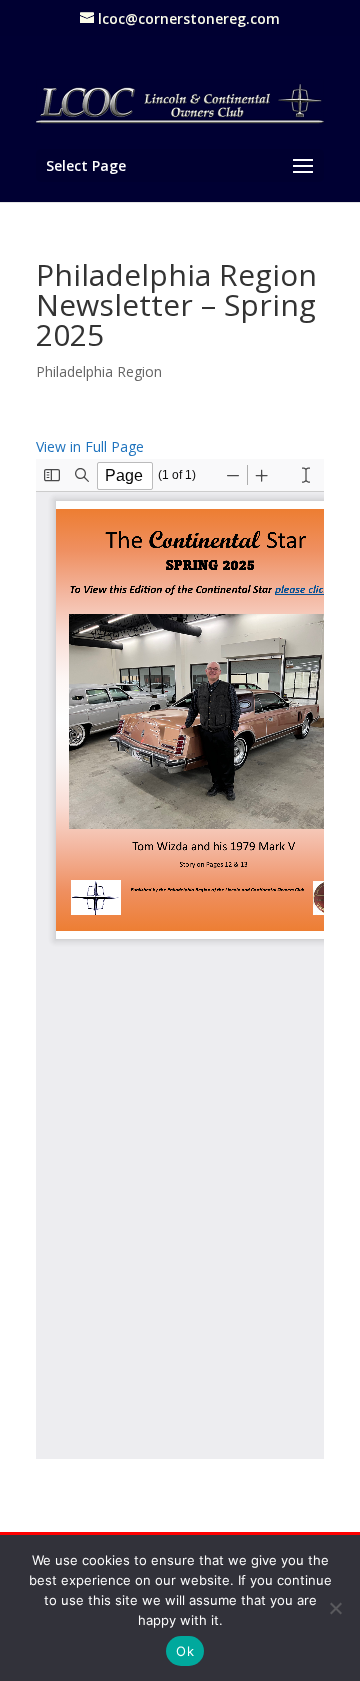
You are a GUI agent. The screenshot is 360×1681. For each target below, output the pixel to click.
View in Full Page (90, 446)
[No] (335, 1608)
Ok (185, 1651)
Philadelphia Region (99, 371)
